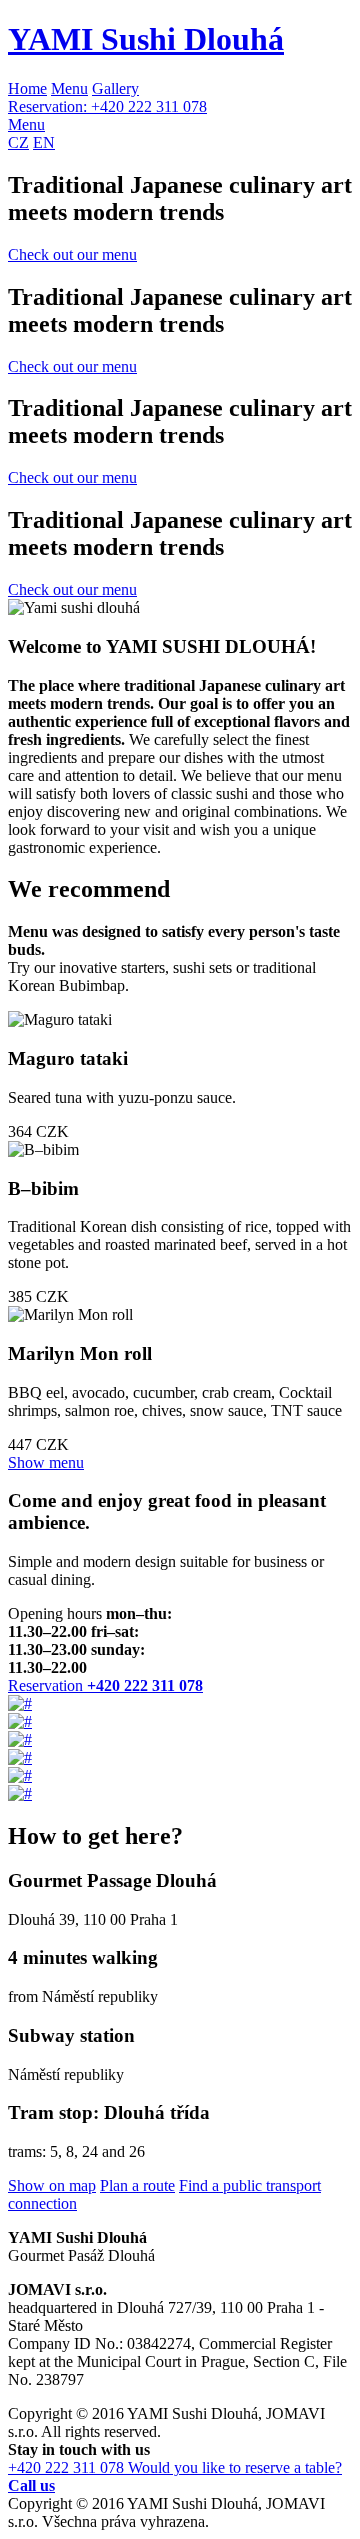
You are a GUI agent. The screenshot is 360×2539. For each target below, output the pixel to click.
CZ (18, 142)
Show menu (46, 1462)
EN (44, 142)
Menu (69, 88)
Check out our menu (72, 254)
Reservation (105, 1685)
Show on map (52, 2185)
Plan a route (137, 2185)
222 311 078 (107, 106)
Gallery (115, 88)
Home (27, 88)
